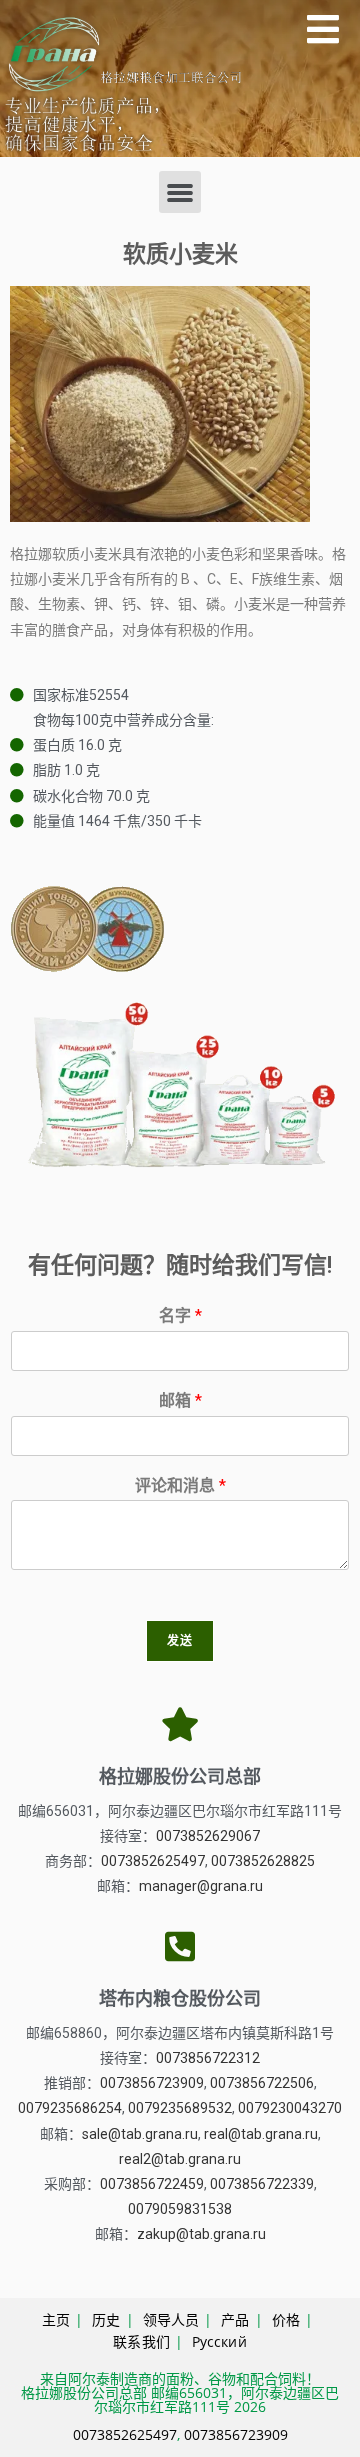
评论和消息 (180, 1485)
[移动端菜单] (323, 35)
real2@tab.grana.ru (180, 2159)
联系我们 (141, 2341)
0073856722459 (152, 2184)
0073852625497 (153, 1861)
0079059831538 (180, 2209)
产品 (235, 2319)
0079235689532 (180, 2108)
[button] (180, 192)
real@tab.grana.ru (261, 2134)
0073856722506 (262, 2083)
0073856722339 (262, 2184)
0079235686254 (70, 2108)
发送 (180, 1641)
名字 (180, 1315)
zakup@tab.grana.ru (201, 2234)
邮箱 (180, 1400)
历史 (106, 2319)
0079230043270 (290, 2108)
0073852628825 (263, 1861)
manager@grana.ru (201, 1886)
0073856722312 (208, 2058)
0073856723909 (152, 2083)
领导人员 (171, 2319)
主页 (56, 2319)
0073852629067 (208, 1836)
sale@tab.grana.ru (140, 2134)
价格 (286, 2319)
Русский (219, 2341)
